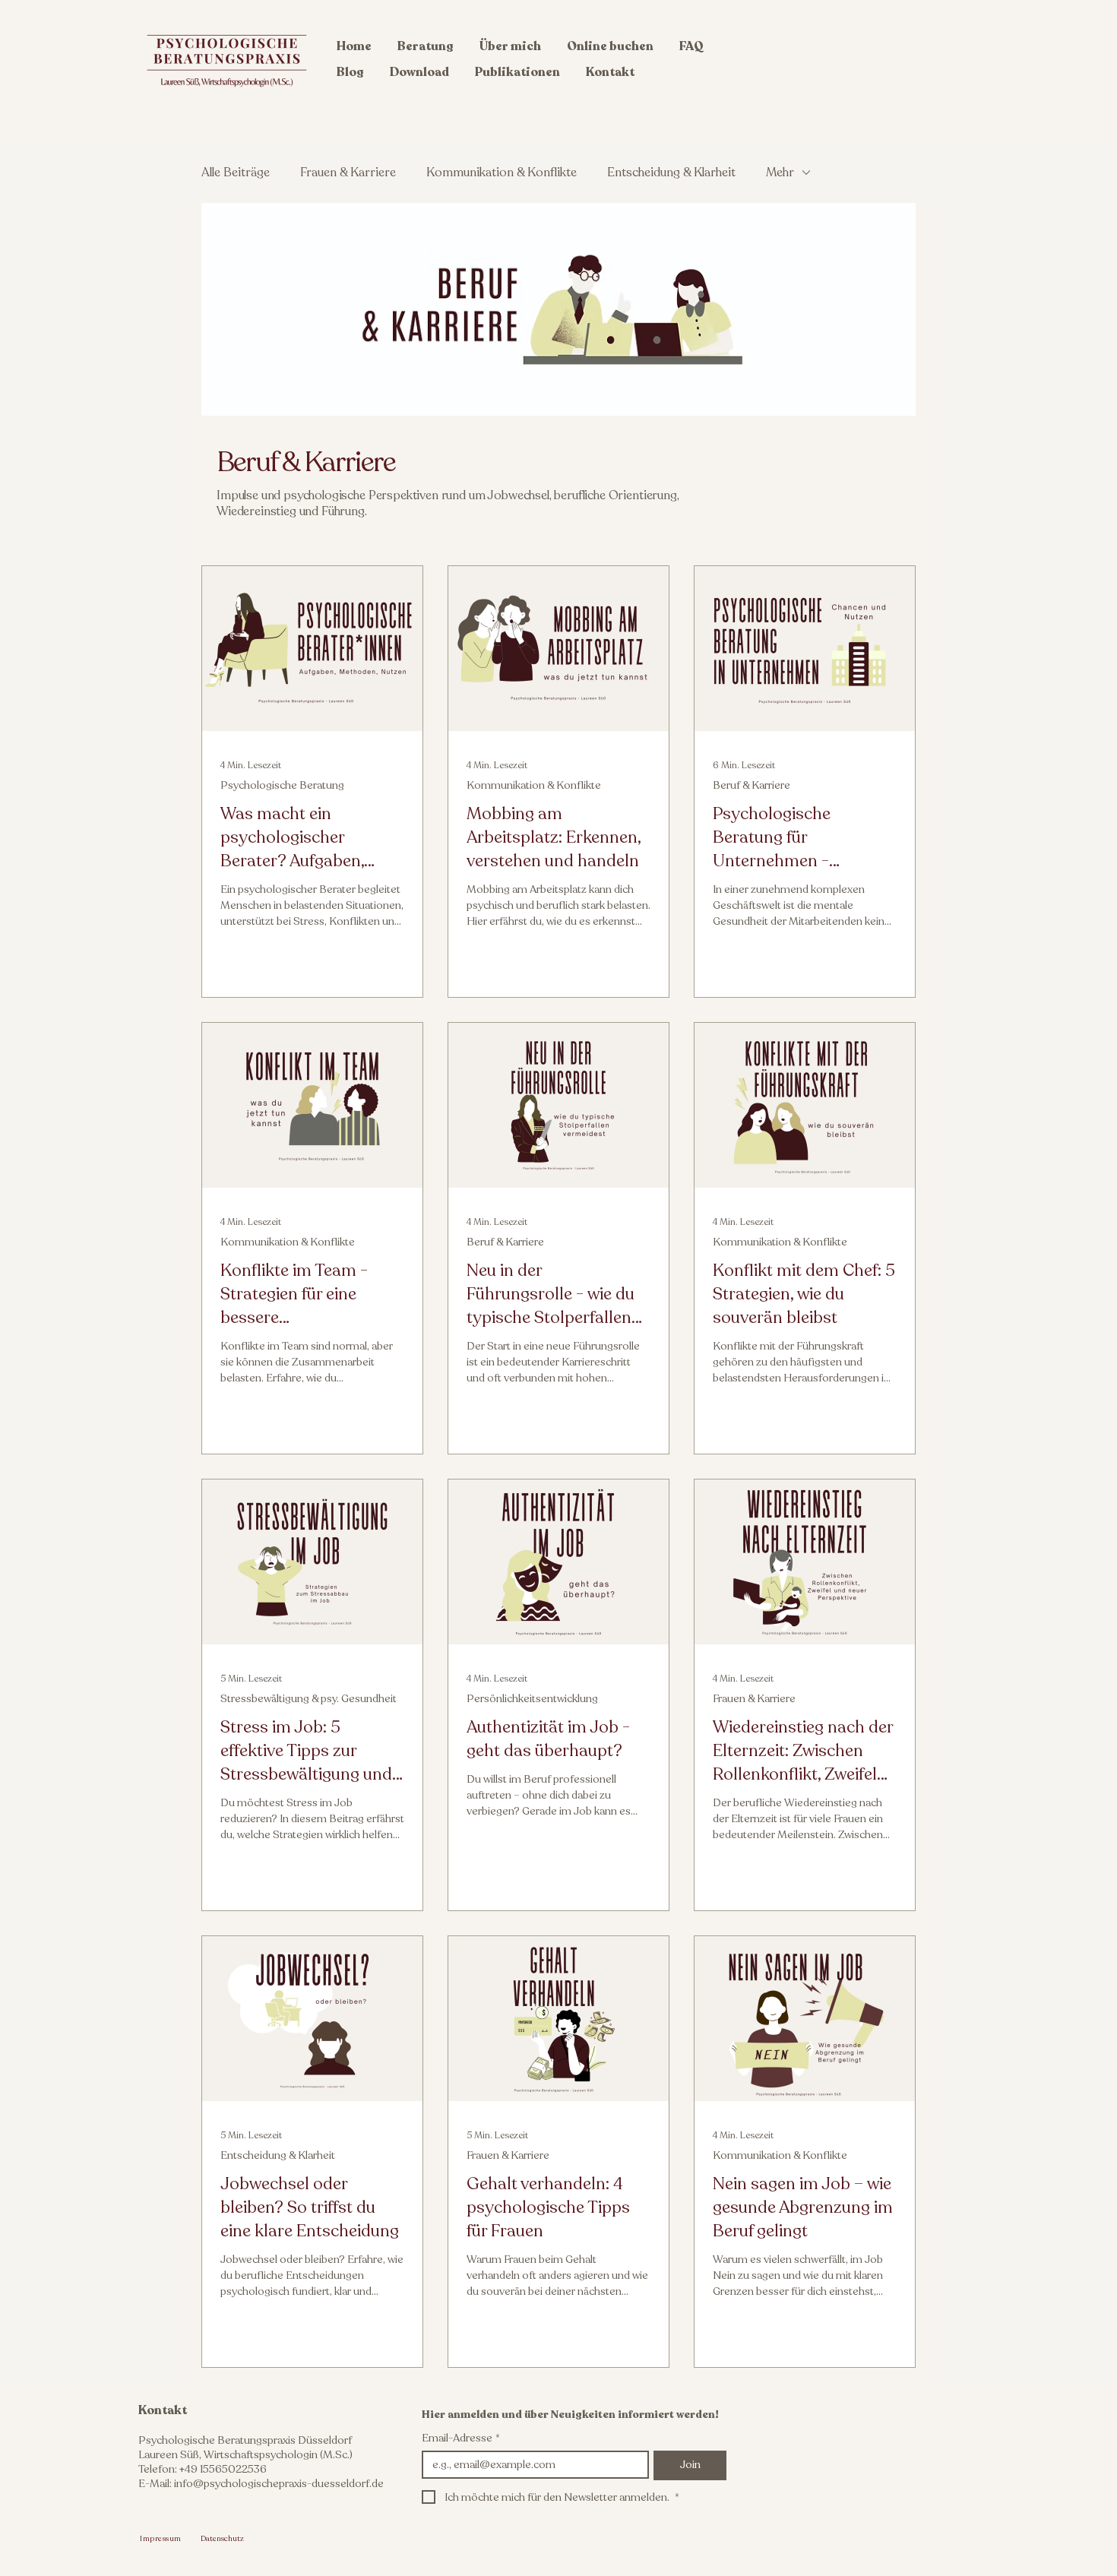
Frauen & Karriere (348, 172)
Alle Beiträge (236, 172)
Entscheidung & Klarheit (671, 172)
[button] (426, 46)
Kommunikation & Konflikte (502, 172)
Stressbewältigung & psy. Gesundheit (309, 1699)
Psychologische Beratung (282, 785)
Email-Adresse (461, 2438)
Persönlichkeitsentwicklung (532, 1699)
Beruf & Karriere (752, 785)
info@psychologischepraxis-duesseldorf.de (279, 2484)
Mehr (780, 172)
